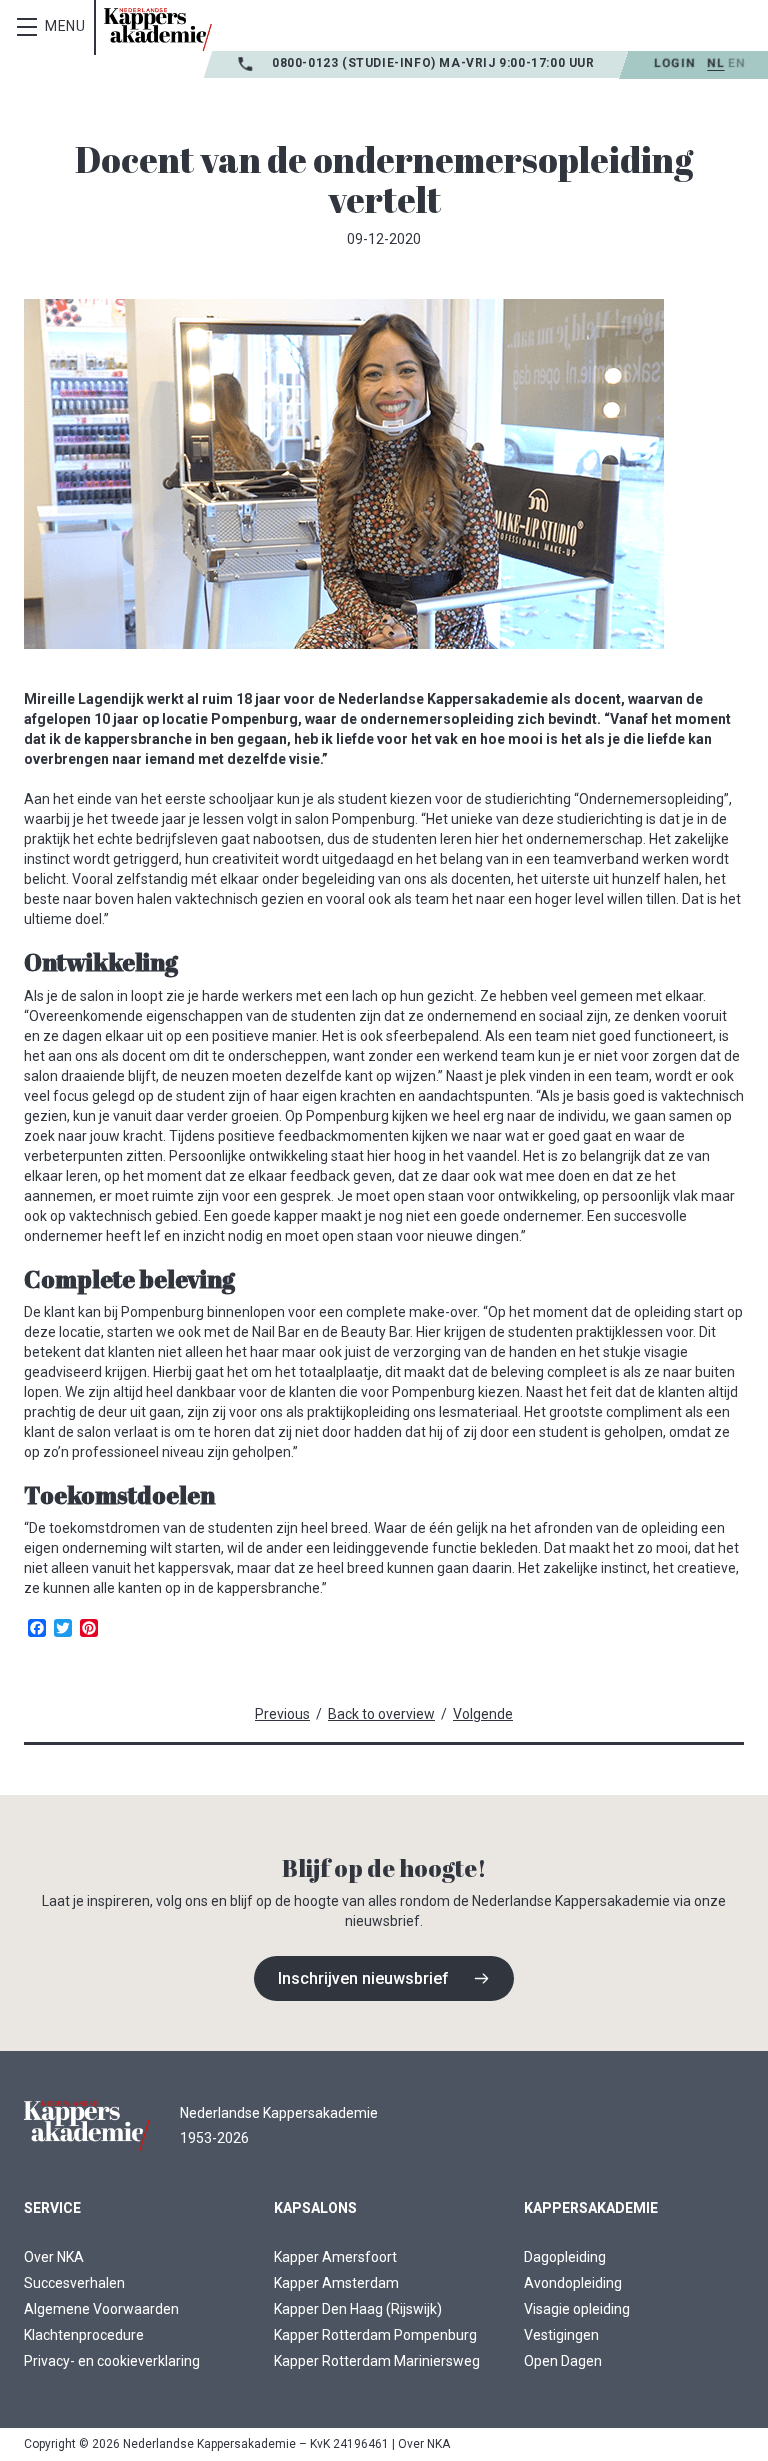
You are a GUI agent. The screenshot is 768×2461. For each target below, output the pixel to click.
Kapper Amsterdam (336, 2283)
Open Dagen (563, 2361)
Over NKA (54, 2257)
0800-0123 (307, 63)
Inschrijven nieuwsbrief (363, 1978)
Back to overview (381, 1714)
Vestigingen (561, 2335)
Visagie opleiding (577, 2309)
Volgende (483, 1714)
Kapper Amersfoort (335, 2257)
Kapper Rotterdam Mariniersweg (377, 2361)
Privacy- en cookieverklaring (112, 2361)
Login (674, 63)
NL (715, 63)
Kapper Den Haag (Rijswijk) (358, 2309)
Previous (282, 1714)
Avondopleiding (573, 2283)
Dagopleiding (565, 2257)
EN (736, 63)
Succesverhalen (74, 2283)
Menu (65, 26)
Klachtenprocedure (84, 2335)
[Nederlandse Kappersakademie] (158, 29)
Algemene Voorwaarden (101, 2309)
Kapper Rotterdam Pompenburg (375, 2335)
